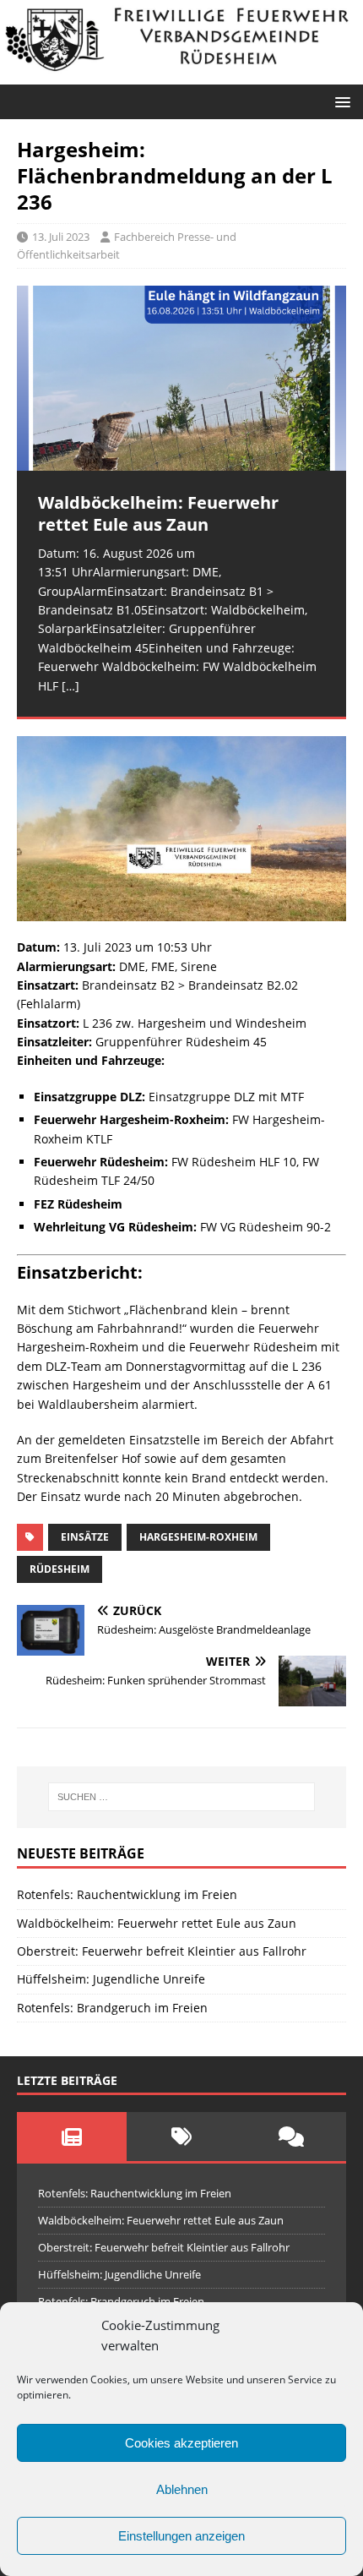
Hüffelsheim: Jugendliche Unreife (111, 1979)
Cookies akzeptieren (181, 2443)
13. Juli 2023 (61, 237)
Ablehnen (182, 2489)
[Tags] (181, 2137)
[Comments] (291, 2137)
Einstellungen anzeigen (181, 2536)
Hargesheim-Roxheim (198, 1537)
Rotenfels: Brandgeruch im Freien (112, 2008)
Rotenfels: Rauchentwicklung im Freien (127, 1894)
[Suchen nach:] (182, 1797)
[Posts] (72, 2137)
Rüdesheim (60, 1569)
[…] (70, 686)
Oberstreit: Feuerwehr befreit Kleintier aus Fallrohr (162, 1951)
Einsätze (85, 1537)
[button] (340, 101)
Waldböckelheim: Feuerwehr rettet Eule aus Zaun (157, 1923)
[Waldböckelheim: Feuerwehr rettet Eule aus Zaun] (181, 378)
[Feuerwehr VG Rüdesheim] (181, 74)
